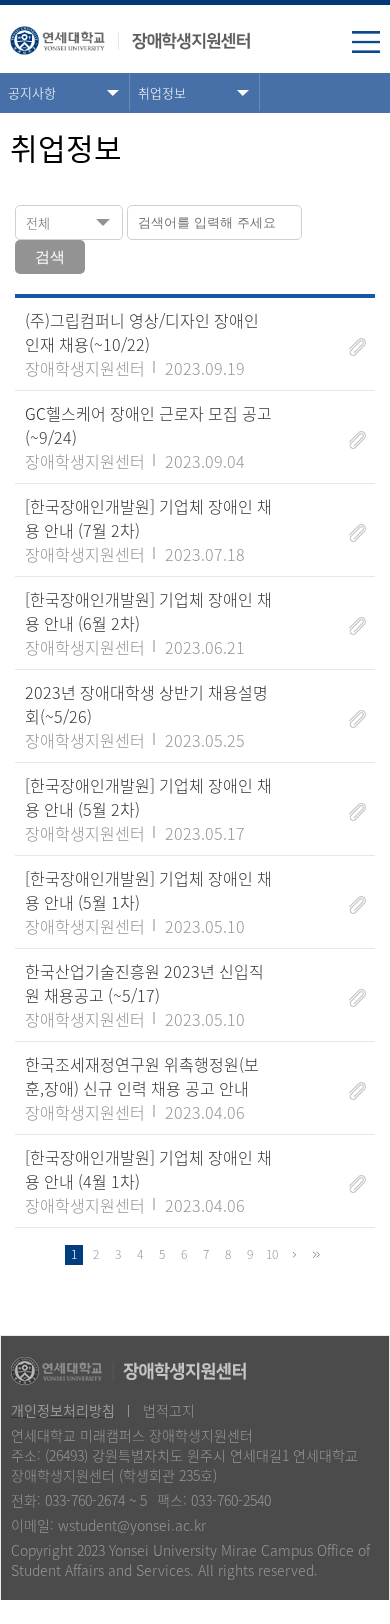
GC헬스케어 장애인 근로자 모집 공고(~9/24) (148, 425)
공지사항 (32, 92)
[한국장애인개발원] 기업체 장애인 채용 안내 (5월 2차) (148, 797)
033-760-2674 (85, 1500)
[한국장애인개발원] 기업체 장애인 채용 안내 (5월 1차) (148, 890)
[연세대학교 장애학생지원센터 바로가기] (130, 35)
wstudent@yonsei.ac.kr (132, 1525)
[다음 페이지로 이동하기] (294, 1255)
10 (272, 1254)
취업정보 (162, 92)
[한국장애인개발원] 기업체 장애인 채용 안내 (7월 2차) (148, 518)
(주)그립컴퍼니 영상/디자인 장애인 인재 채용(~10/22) (142, 332)
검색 (50, 256)
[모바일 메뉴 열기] (366, 44)
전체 (38, 222)
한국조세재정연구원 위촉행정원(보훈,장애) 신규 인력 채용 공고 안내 (142, 1076)
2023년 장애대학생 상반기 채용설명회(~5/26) (146, 704)
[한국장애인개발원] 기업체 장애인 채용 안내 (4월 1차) (148, 1169)
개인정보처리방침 (63, 1410)
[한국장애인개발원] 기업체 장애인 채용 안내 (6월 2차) (148, 611)
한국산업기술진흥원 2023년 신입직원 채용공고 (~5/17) (144, 983)
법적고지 (169, 1410)
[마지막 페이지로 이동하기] (316, 1255)
